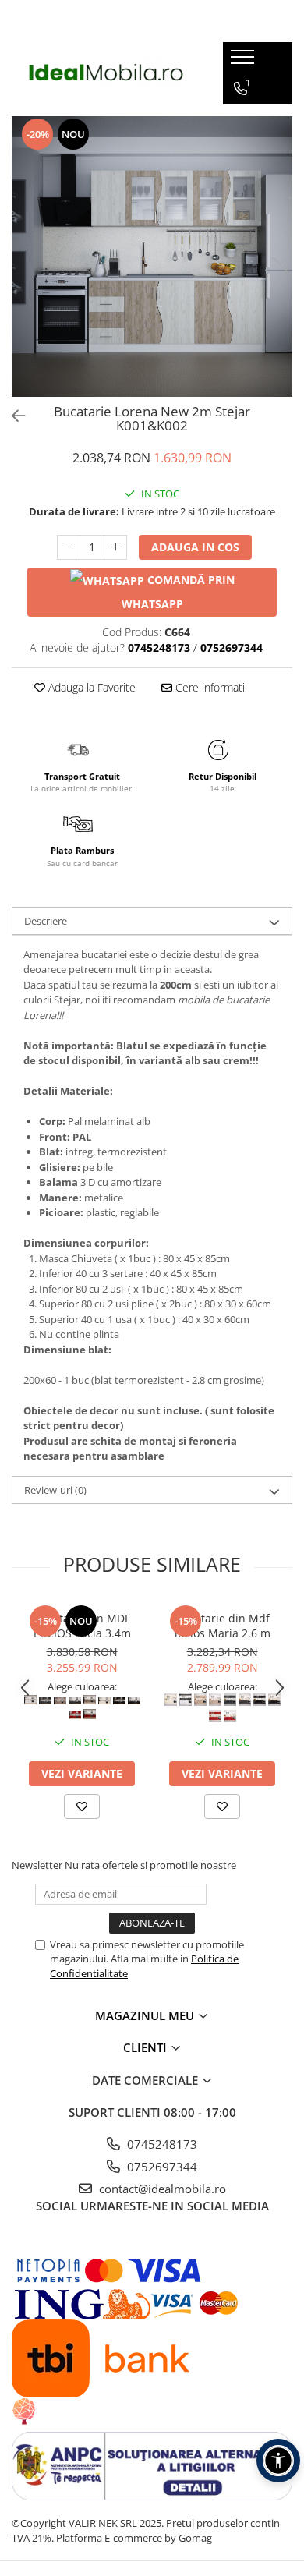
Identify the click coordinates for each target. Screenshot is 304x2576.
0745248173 (161, 2144)
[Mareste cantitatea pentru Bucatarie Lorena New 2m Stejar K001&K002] (115, 547)
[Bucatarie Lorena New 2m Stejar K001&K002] (152, 257)
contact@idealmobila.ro (161, 2189)
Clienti (147, 2047)
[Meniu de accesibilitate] (278, 2461)
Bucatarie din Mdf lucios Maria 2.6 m (223, 1626)
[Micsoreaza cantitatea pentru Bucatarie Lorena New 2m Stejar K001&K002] (69, 547)
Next (280, 272)
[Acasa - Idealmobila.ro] (106, 73)
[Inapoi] (12, 416)
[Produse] (244, 62)
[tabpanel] (152, 257)
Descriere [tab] (46, 921)
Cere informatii (210, 687)
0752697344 (161, 2167)
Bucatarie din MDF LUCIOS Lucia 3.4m (82, 1626)
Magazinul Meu (146, 2015)
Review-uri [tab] (55, 1490)
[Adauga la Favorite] (82, 1806)
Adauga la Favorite (90, 687)
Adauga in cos (195, 547)
